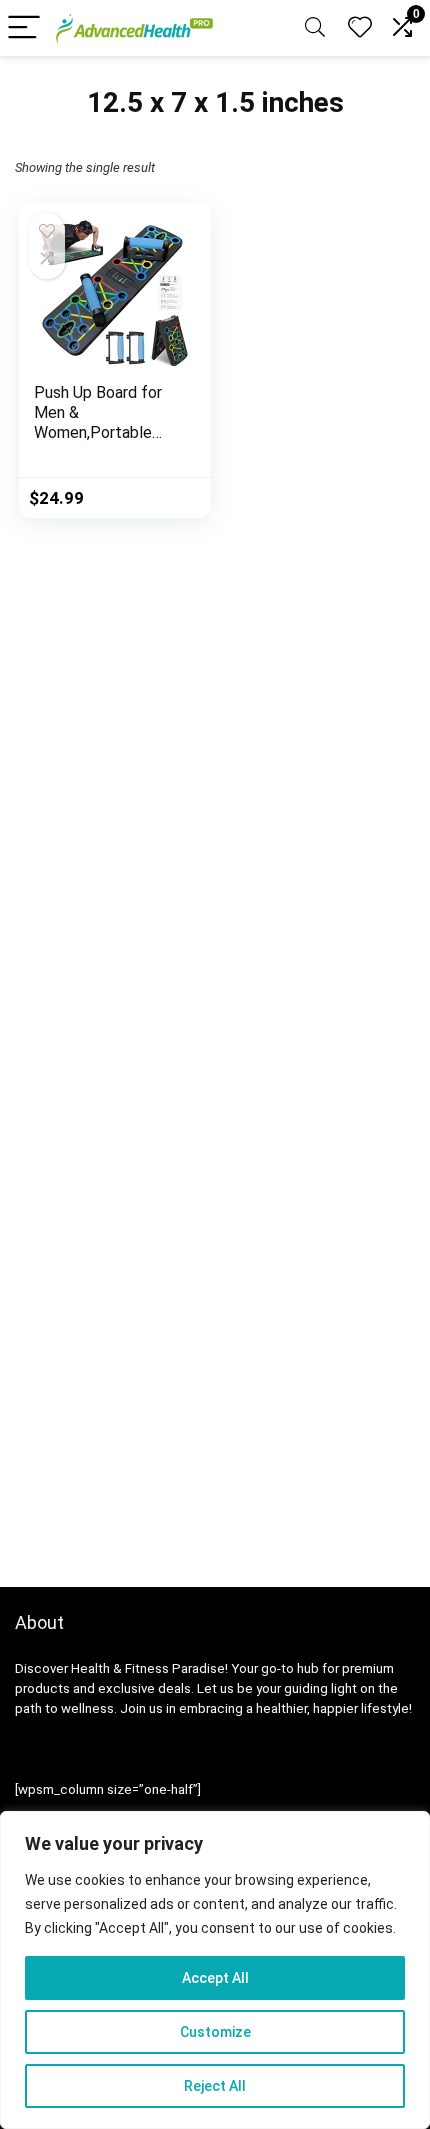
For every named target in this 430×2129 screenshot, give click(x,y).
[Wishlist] (360, 28)
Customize (215, 2032)
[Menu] (24, 28)
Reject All (215, 2086)
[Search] (315, 28)
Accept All (215, 1978)
